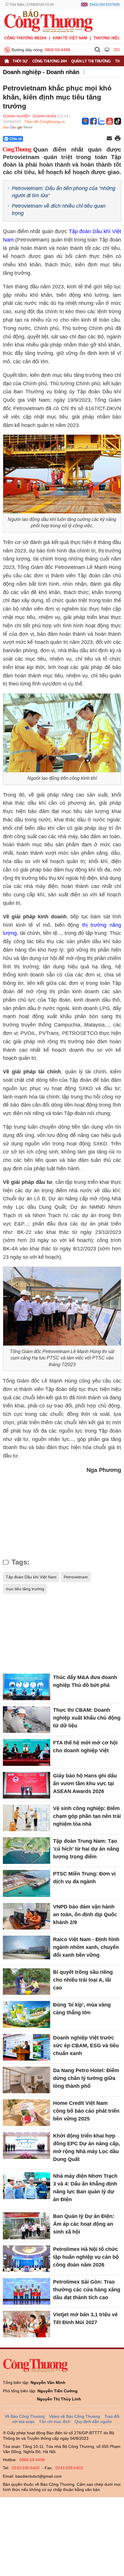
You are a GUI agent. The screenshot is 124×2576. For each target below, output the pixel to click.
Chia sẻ (16, 139)
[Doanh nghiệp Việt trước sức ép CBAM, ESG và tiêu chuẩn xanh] (27, 2047)
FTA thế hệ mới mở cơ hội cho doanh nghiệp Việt (85, 1747)
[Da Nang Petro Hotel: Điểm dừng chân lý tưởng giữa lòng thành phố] (27, 2080)
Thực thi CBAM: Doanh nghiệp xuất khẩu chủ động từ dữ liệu (87, 1718)
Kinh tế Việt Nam (70, 38)
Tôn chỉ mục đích (55, 2422)
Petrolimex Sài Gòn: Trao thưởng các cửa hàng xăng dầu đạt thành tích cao (87, 2290)
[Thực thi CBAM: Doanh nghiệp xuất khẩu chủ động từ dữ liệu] (27, 1720)
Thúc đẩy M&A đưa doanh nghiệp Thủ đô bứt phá (85, 1681)
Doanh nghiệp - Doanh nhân (41, 72)
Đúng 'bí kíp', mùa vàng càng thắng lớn (82, 2009)
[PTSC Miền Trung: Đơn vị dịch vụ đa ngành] (27, 1883)
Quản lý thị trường (91, 61)
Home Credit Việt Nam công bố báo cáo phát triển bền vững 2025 (86, 2111)
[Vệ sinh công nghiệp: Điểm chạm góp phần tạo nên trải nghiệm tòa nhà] (27, 1818)
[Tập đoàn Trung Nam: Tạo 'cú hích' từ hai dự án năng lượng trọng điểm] (27, 1851)
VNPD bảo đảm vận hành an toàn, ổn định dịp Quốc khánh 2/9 (85, 1915)
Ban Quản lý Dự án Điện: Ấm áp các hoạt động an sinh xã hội (84, 2224)
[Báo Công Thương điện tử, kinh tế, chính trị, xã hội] (48, 21)
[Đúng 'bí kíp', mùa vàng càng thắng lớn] (27, 2014)
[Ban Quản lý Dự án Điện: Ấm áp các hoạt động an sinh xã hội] (27, 2226)
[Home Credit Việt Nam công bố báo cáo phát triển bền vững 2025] (27, 2113)
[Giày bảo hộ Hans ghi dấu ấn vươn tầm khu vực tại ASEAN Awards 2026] (27, 1785)
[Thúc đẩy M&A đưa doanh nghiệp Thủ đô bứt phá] (27, 1687)
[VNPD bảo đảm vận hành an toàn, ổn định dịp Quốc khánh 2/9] (27, 1916)
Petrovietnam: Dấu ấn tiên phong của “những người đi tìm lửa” (64, 192)
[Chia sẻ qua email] (109, 139)
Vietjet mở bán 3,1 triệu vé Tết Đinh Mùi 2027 (85, 2318)
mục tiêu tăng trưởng (25, 1589)
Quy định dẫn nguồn (93, 2422)
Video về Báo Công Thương (75, 2416)
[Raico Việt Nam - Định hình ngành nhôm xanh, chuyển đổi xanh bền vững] (27, 1949)
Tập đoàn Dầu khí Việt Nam (31, 1577)
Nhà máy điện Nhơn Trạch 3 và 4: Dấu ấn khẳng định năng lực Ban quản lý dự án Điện (85, 2188)
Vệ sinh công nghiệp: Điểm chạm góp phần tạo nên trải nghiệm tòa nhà (87, 1816)
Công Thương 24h (50, 61)
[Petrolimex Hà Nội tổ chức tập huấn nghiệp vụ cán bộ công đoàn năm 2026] (27, 2259)
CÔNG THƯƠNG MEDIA (25, 38)
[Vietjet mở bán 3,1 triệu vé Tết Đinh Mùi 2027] (27, 2324)
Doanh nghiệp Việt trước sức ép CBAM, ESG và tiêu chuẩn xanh (86, 2046)
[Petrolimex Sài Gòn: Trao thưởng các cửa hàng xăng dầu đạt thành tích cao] (27, 2291)
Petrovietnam (76, 1577)
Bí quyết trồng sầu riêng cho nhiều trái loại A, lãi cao (83, 1980)
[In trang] (118, 139)
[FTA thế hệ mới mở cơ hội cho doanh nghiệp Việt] (27, 1752)
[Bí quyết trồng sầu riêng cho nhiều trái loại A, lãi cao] (27, 1982)
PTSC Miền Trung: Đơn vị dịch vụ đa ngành (84, 1878)
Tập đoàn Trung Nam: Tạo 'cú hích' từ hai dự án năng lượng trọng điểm (86, 1849)
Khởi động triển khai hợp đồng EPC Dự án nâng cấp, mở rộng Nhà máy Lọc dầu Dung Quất (87, 2147)
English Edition (105, 5)
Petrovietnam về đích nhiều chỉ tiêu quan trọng (59, 210)
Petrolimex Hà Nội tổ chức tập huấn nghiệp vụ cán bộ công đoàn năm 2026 (86, 2257)
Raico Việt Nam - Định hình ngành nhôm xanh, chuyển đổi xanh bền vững (86, 1947)
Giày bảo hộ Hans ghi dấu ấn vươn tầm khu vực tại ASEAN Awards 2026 (85, 1783)
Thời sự (20, 61)
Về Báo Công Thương (25, 2416)
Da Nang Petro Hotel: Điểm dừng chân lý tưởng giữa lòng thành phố (86, 2078)
